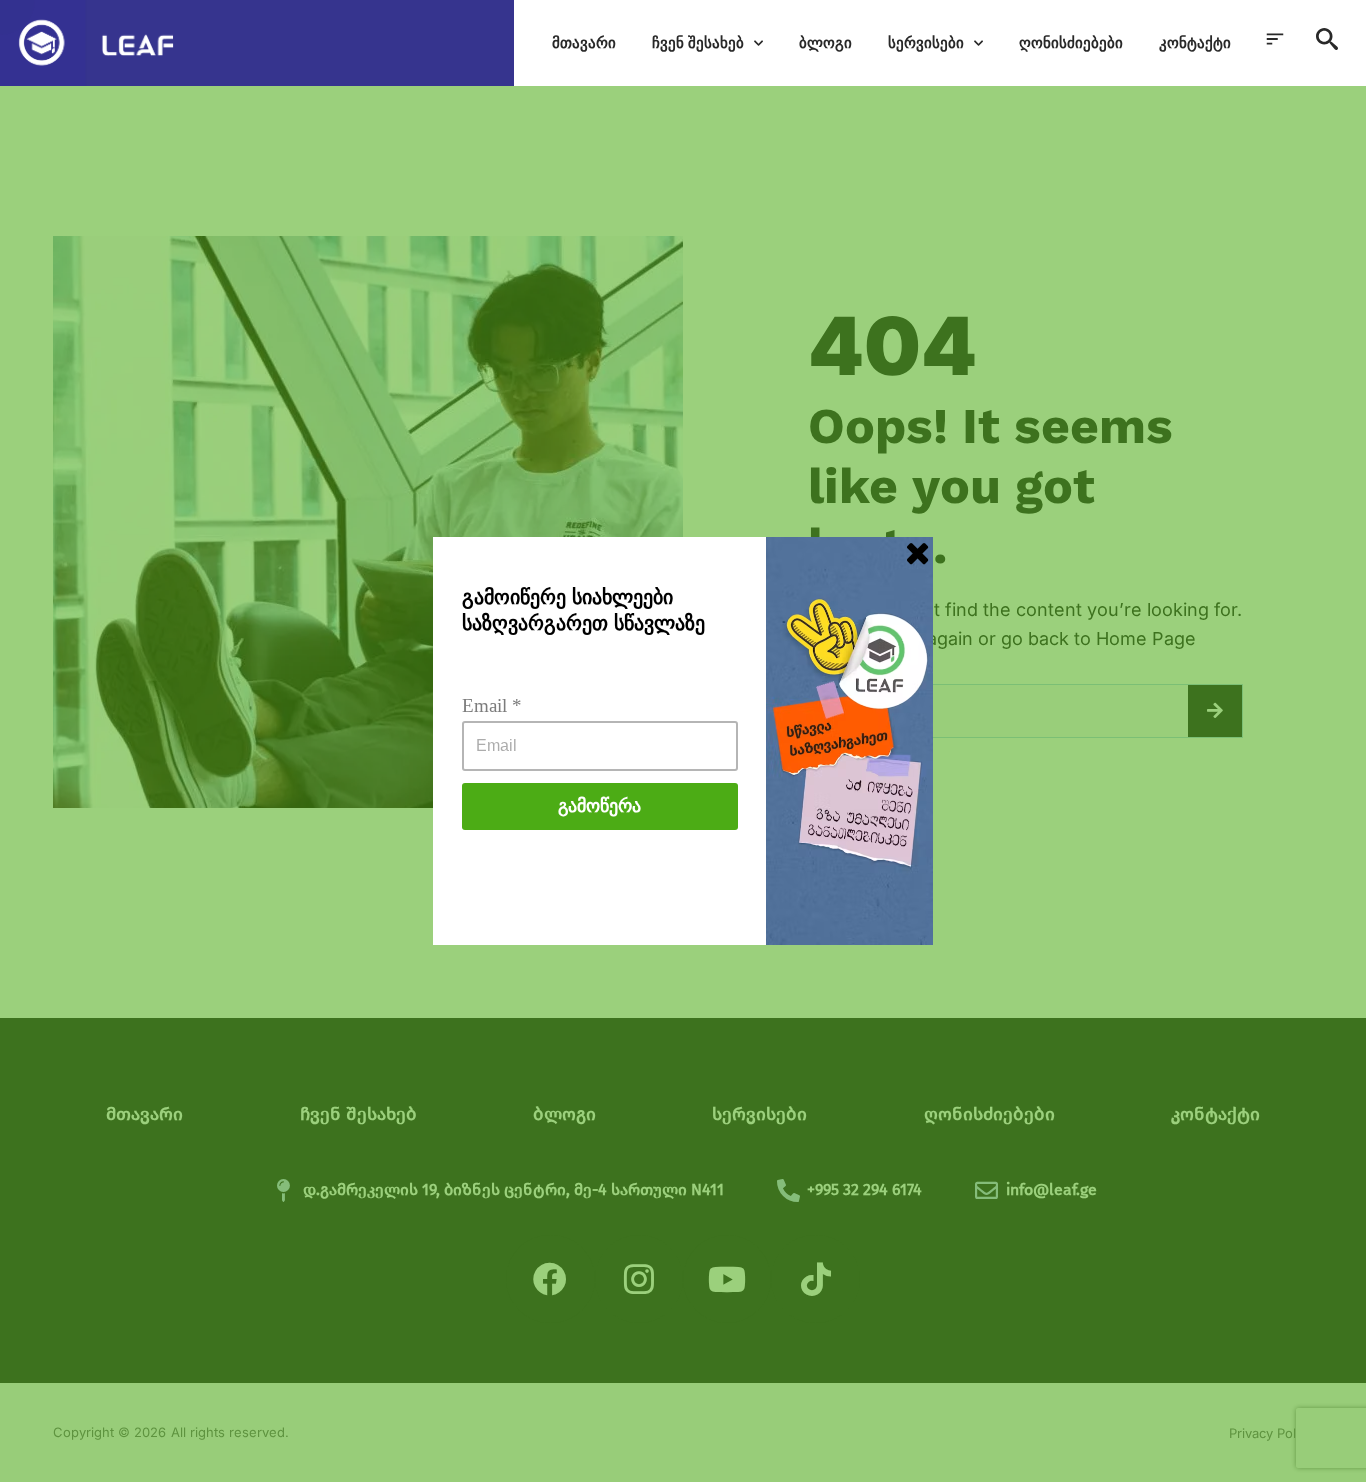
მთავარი (584, 42)
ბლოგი (825, 42)
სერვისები (926, 42)
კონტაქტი (1195, 42)
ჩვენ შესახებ (698, 42)
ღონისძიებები (1071, 42)
